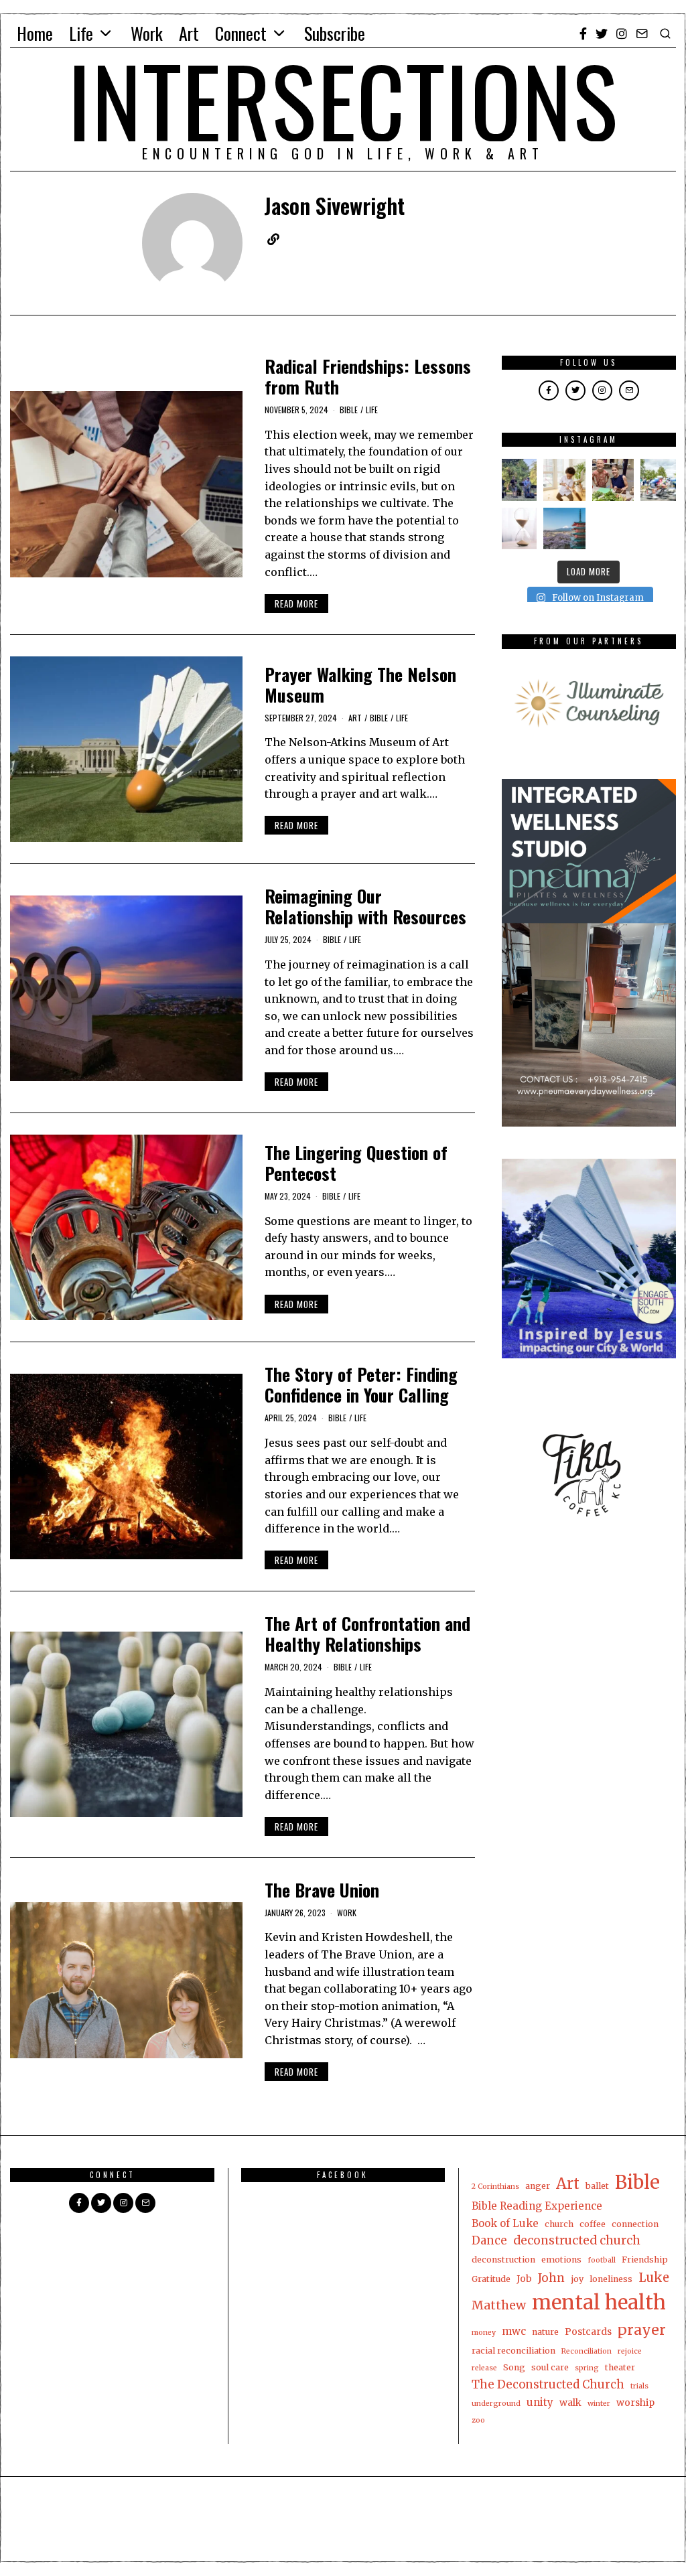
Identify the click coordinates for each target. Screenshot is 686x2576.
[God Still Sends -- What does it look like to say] (564, 529)
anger (538, 2186)
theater (620, 2367)
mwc (514, 2331)
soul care (550, 2367)
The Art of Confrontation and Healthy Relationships (367, 1634)
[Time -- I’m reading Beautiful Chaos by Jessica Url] (516, 529)
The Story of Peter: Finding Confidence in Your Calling (361, 1384)
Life (81, 33)
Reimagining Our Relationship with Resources (365, 906)
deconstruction (503, 2260)
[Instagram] (622, 33)
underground (496, 2404)
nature (545, 2332)
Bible (349, 410)
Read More (296, 603)
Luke (654, 2278)
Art (189, 33)
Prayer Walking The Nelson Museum (360, 685)
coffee (593, 2224)
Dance (489, 2240)
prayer (642, 2330)
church (559, 2224)
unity (540, 2402)
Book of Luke (505, 2223)
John (551, 2278)
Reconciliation (587, 2351)
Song (514, 2367)
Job (524, 2279)
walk (570, 2403)
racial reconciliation (513, 2351)
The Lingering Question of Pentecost (356, 1163)
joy (577, 2279)
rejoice (630, 2351)
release (484, 2368)
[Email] (642, 33)
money (484, 2333)
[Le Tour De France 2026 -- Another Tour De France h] (662, 480)
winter (599, 2404)
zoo (478, 2420)
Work (147, 33)
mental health (599, 2302)
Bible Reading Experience (537, 2206)
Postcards (588, 2332)
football (602, 2260)
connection (635, 2224)
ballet (597, 2186)
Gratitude (491, 2279)
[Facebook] (583, 33)
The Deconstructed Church (548, 2384)
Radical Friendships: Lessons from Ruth (368, 376)
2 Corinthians (495, 2187)
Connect (241, 33)
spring (587, 2368)
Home (35, 33)
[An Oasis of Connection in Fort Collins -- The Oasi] (516, 480)
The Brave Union (322, 1890)
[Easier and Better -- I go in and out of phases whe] (564, 480)
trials (639, 2386)
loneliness (611, 2279)
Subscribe (335, 33)
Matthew (499, 2305)
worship (635, 2403)
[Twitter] (602, 33)
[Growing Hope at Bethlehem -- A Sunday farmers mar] (613, 480)
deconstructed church (577, 2240)
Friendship (645, 2260)
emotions (561, 2260)
